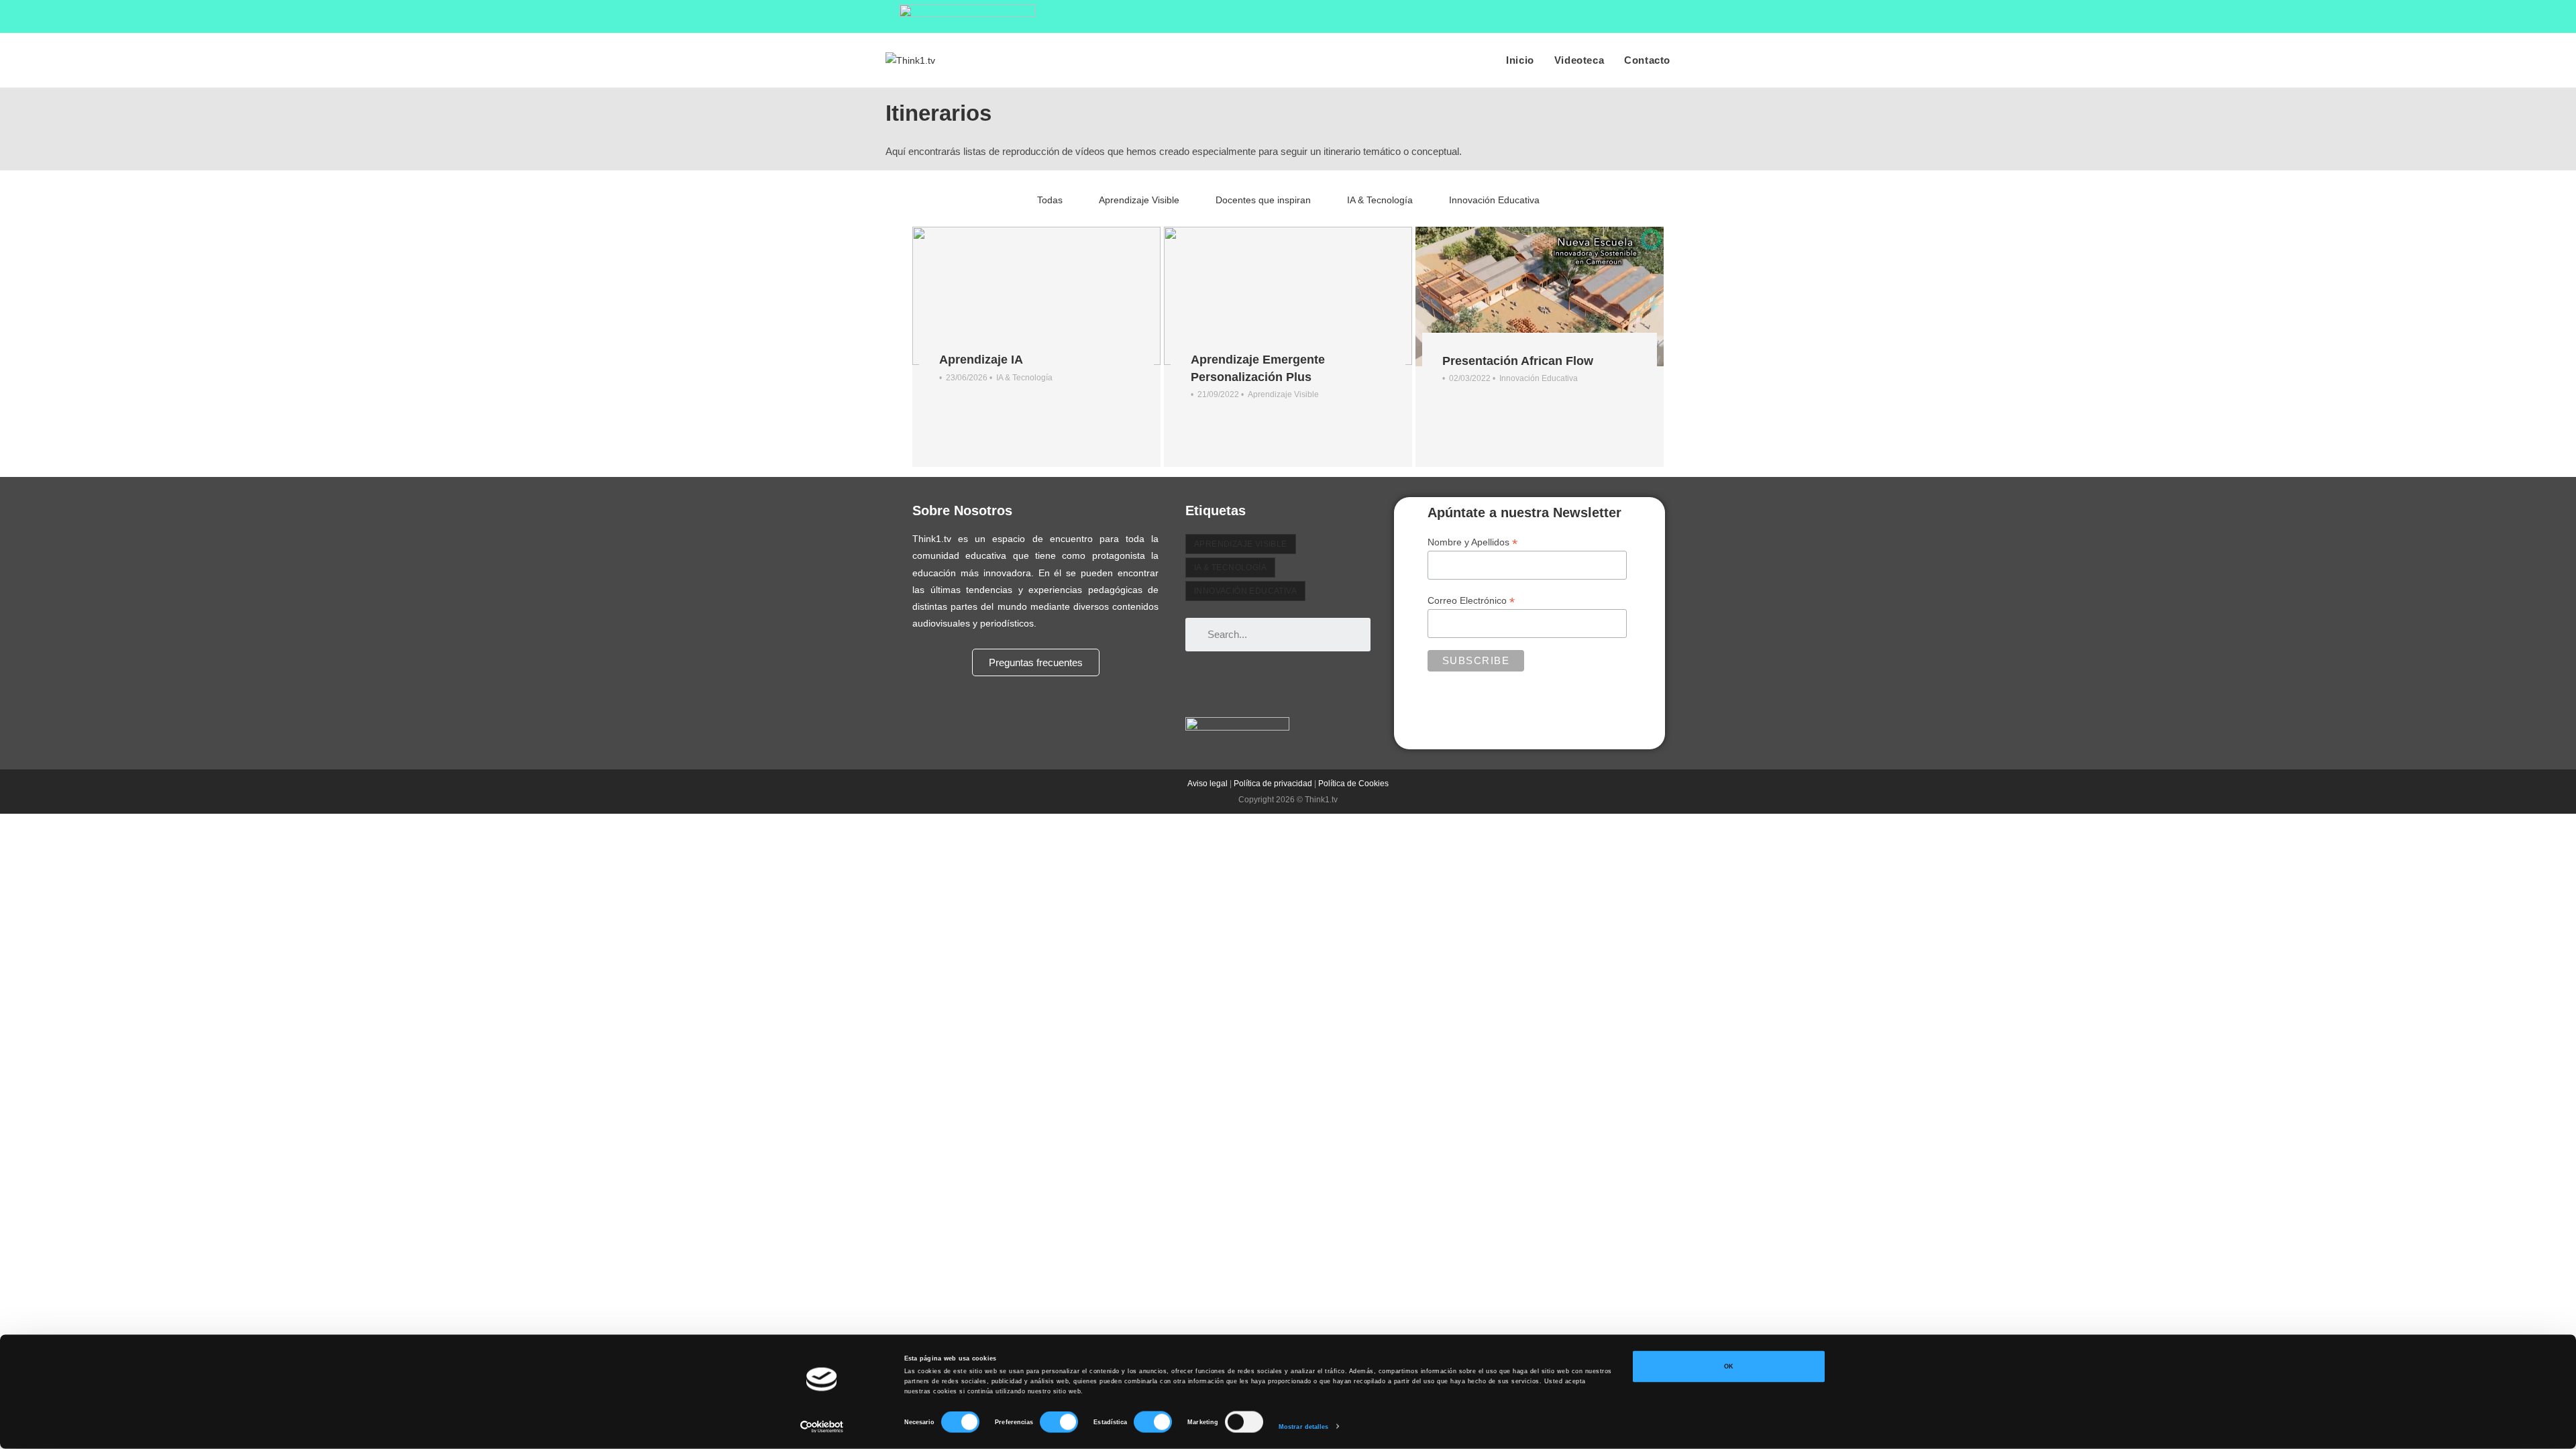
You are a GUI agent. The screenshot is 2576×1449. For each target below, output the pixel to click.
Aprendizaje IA (981, 360)
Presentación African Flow (1518, 361)
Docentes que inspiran (1263, 200)
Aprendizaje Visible (1139, 200)
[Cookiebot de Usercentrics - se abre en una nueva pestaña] (822, 1427)
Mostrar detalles (1304, 1427)
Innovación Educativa (1494, 200)
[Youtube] (1278, 682)
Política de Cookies (1353, 784)
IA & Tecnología (1380, 200)
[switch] (1059, 1422)
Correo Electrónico (1471, 601)
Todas (1050, 200)
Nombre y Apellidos (1472, 542)
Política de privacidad (1273, 784)
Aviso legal (1207, 784)
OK (1729, 1366)
